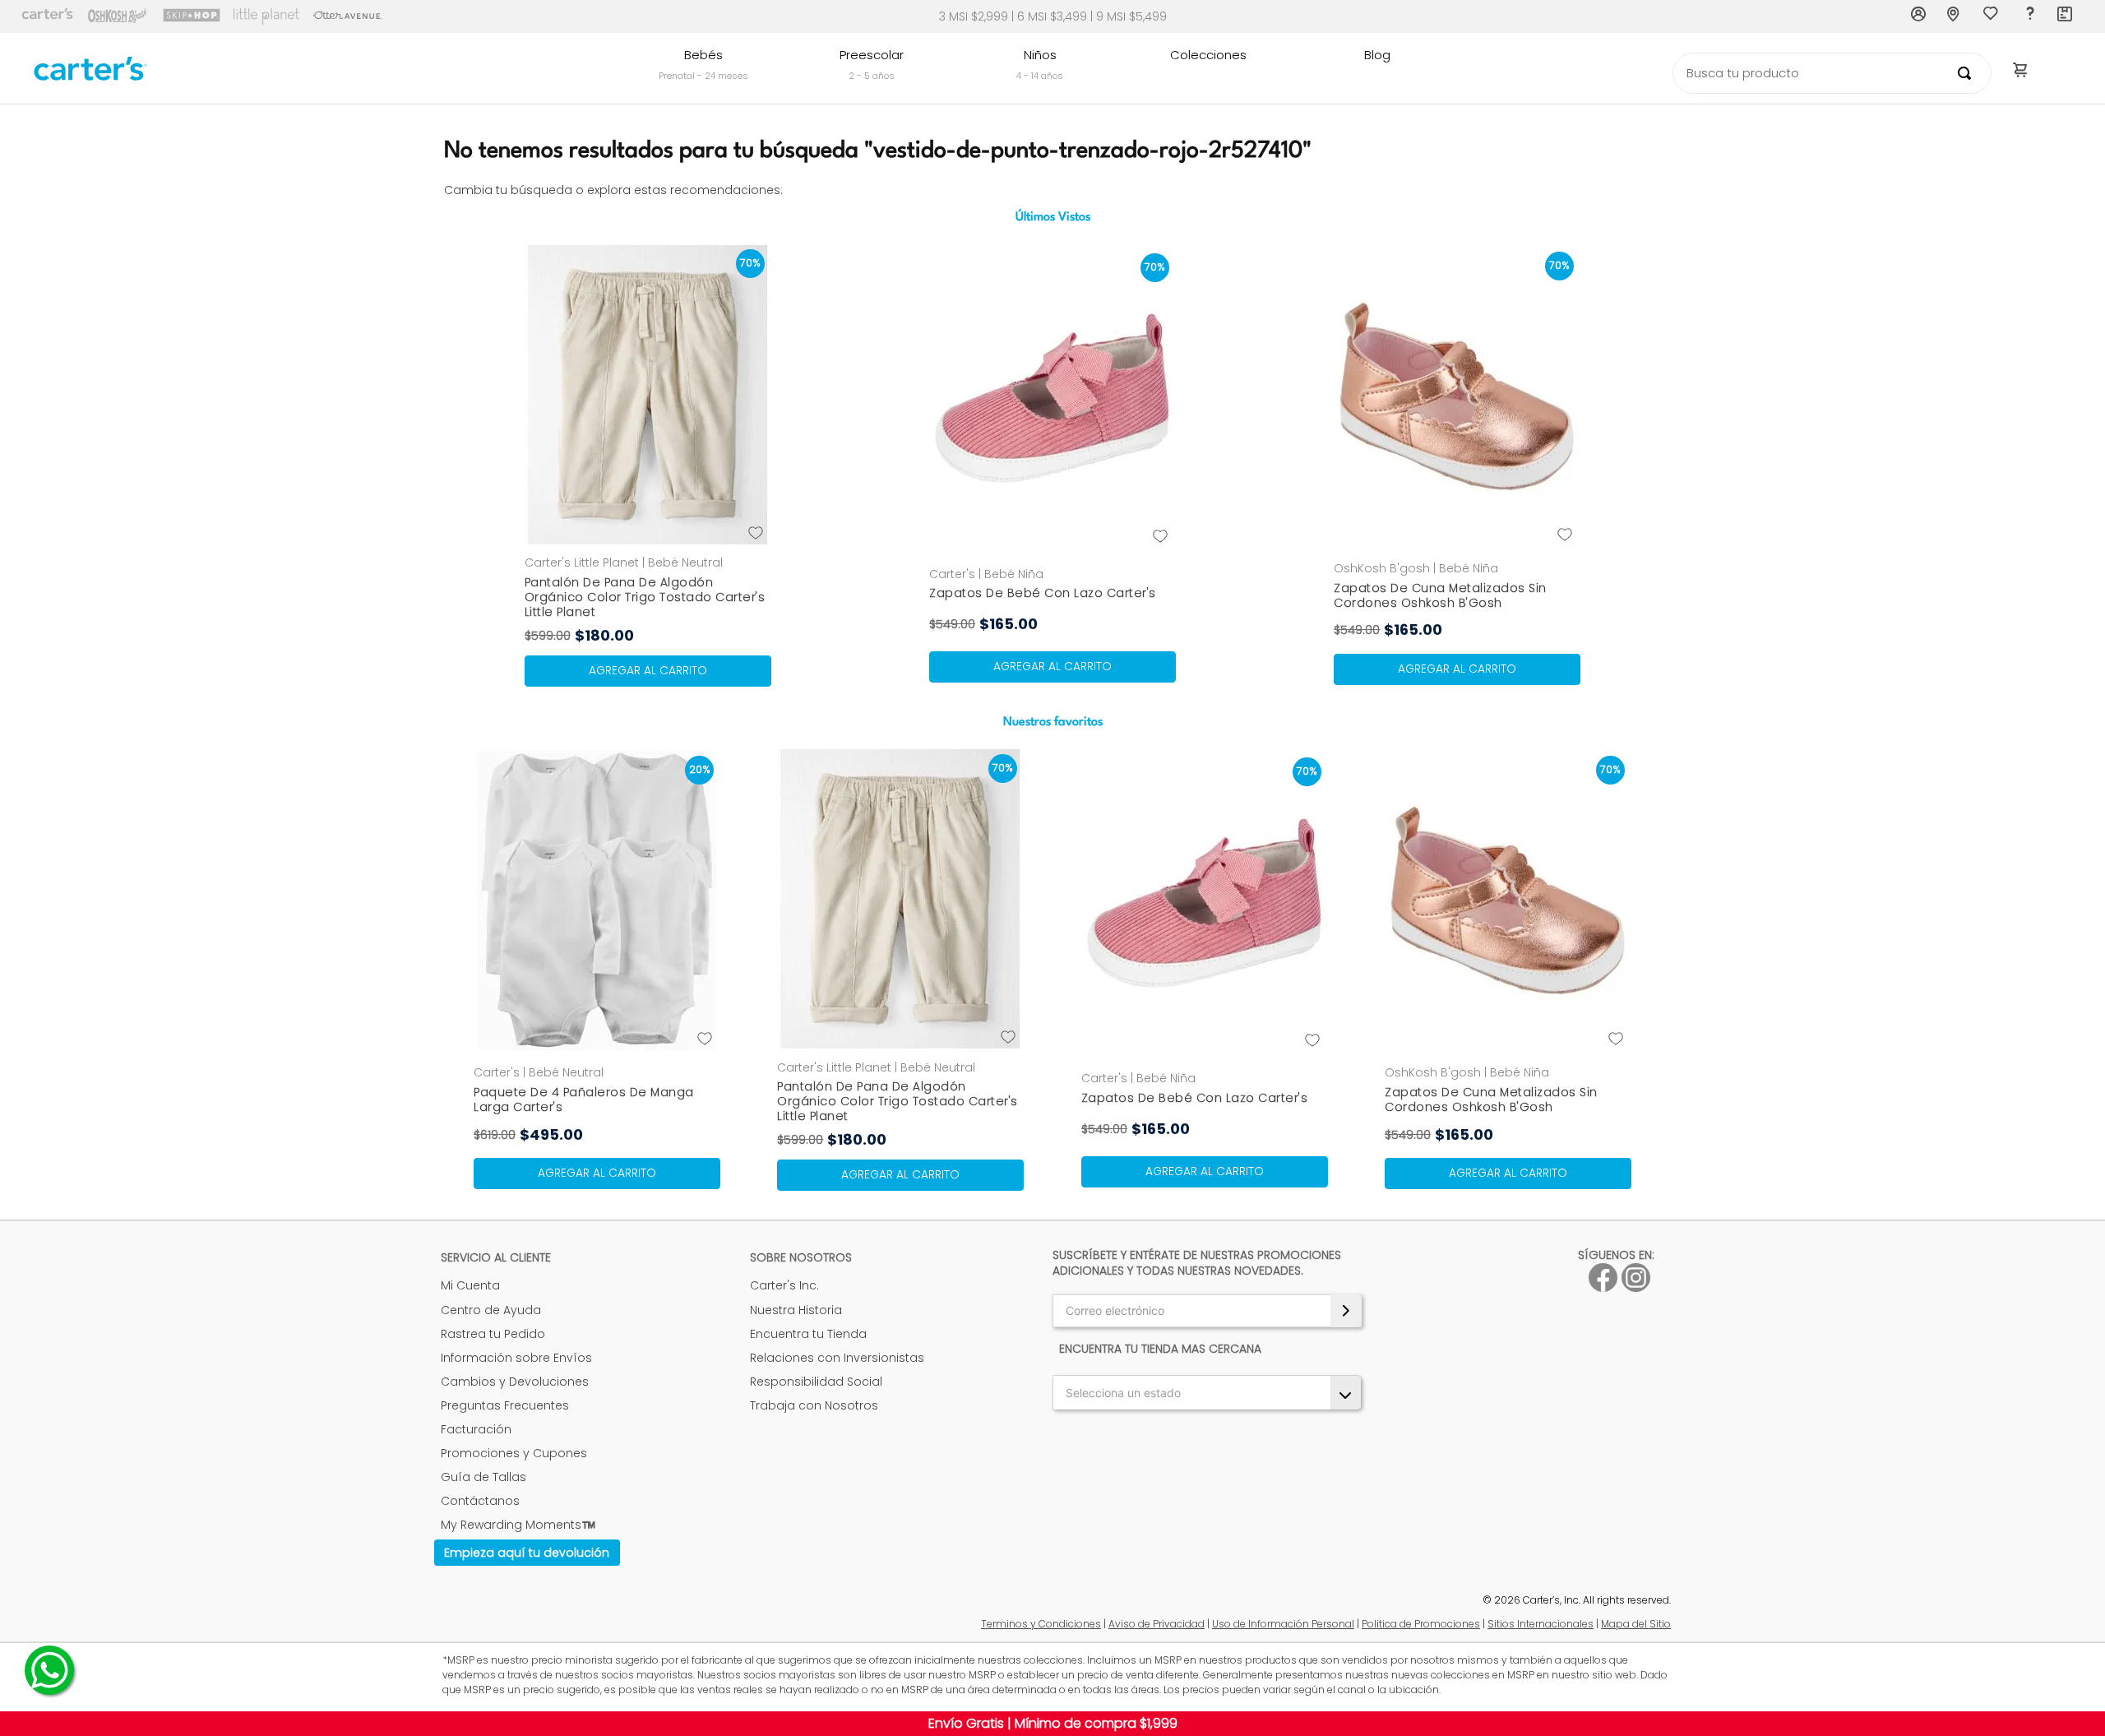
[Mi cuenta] (1919, 16)
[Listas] (1992, 17)
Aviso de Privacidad (1157, 1624)
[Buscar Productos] (1968, 73)
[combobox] (1832, 73)
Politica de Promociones (1421, 1624)
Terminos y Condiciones (1041, 1624)
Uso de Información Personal (1283, 1624)
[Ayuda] (2029, 16)
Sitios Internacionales (1541, 1624)
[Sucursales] (1955, 16)
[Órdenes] (2066, 16)
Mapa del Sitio (1636, 1624)
